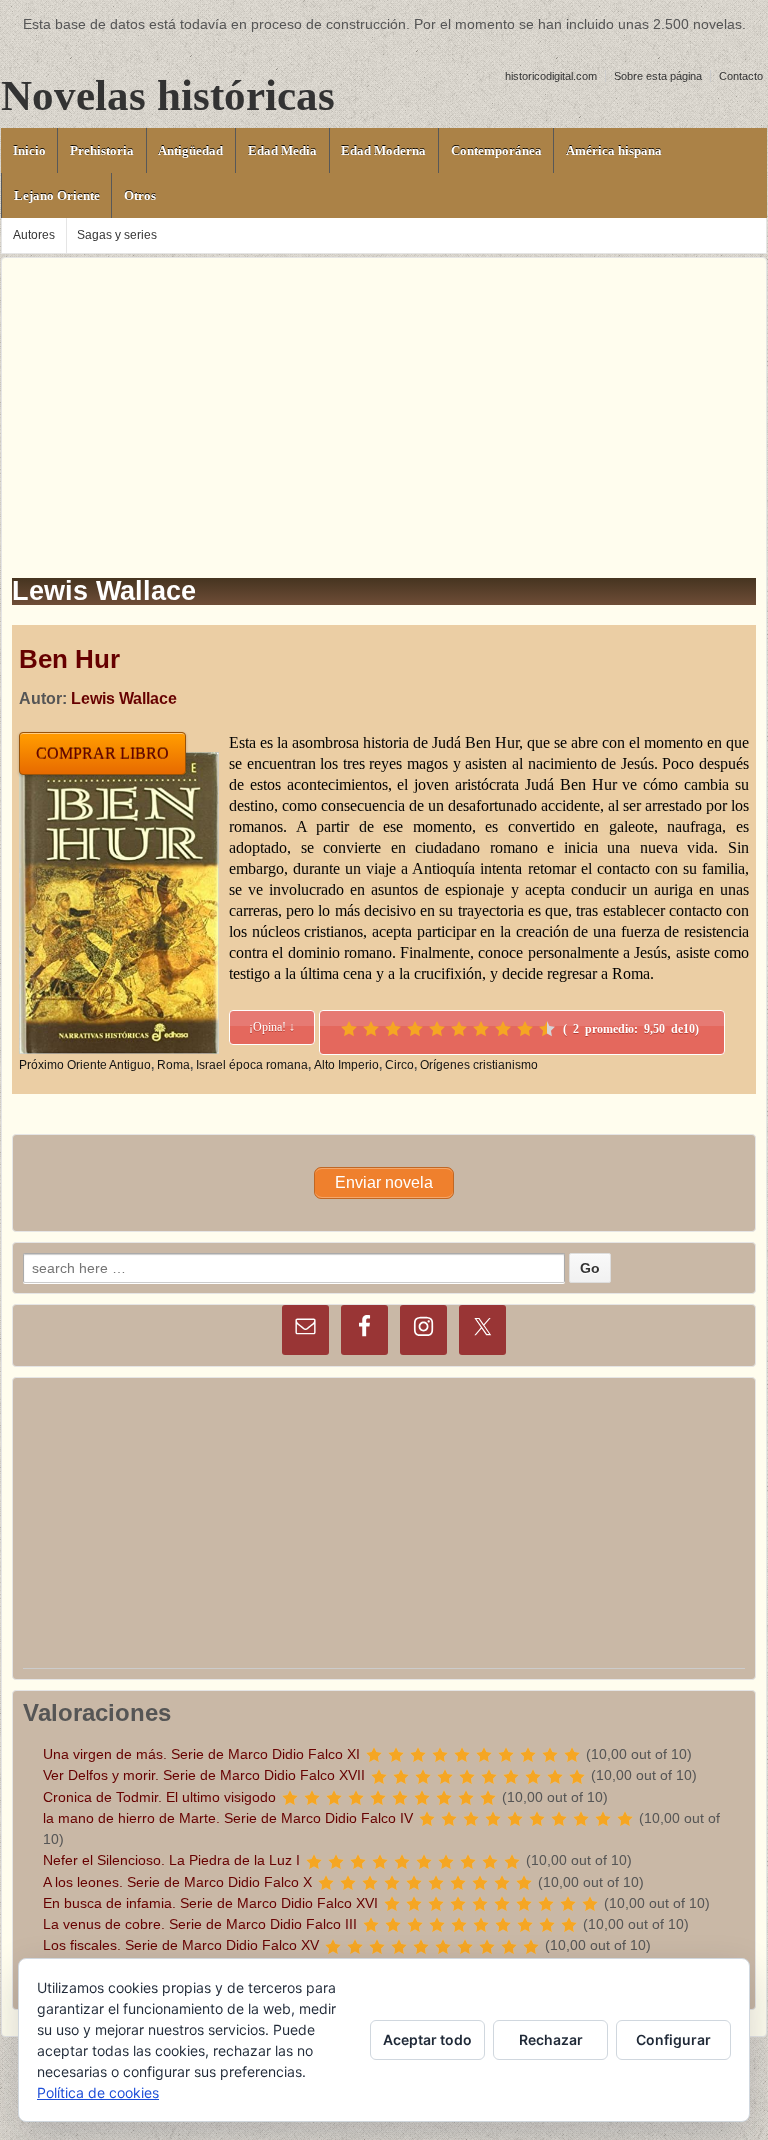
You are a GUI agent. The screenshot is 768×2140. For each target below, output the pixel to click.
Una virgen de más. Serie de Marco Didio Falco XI (201, 1754)
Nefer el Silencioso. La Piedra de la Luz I (171, 1860)
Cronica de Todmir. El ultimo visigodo (159, 1797)
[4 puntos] (415, 1029)
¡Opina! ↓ (272, 1027)
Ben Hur (69, 659)
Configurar (673, 2039)
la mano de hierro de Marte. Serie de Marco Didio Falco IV (228, 1818)
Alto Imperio (346, 1065)
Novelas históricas (168, 95)
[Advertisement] (384, 398)
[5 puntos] (437, 1029)
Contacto (741, 76)
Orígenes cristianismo (479, 1065)
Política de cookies (98, 2092)
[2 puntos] (371, 1029)
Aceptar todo (427, 2039)
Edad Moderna (383, 150)
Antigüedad (190, 150)
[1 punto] (349, 1029)
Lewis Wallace (124, 698)
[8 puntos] (503, 1029)
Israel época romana (252, 1065)
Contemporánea (496, 150)
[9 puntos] (525, 1029)
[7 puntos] (481, 1029)
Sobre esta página (658, 76)
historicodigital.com (551, 76)
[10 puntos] (547, 1029)
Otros (140, 195)
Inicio (29, 150)
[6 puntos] (459, 1029)
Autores (34, 235)
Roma (173, 1065)
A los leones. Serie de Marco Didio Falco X (177, 1882)
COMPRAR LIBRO (102, 753)
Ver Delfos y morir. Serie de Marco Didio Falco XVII (204, 1775)
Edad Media (282, 150)
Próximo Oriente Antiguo (85, 1065)
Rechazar (551, 2039)
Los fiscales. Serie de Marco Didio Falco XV (181, 1945)
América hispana (614, 150)
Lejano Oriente (57, 195)
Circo (399, 1065)
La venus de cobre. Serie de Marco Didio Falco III (200, 1924)
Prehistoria (102, 150)
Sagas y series (117, 235)
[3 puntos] (393, 1029)
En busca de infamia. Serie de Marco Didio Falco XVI (210, 1903)
